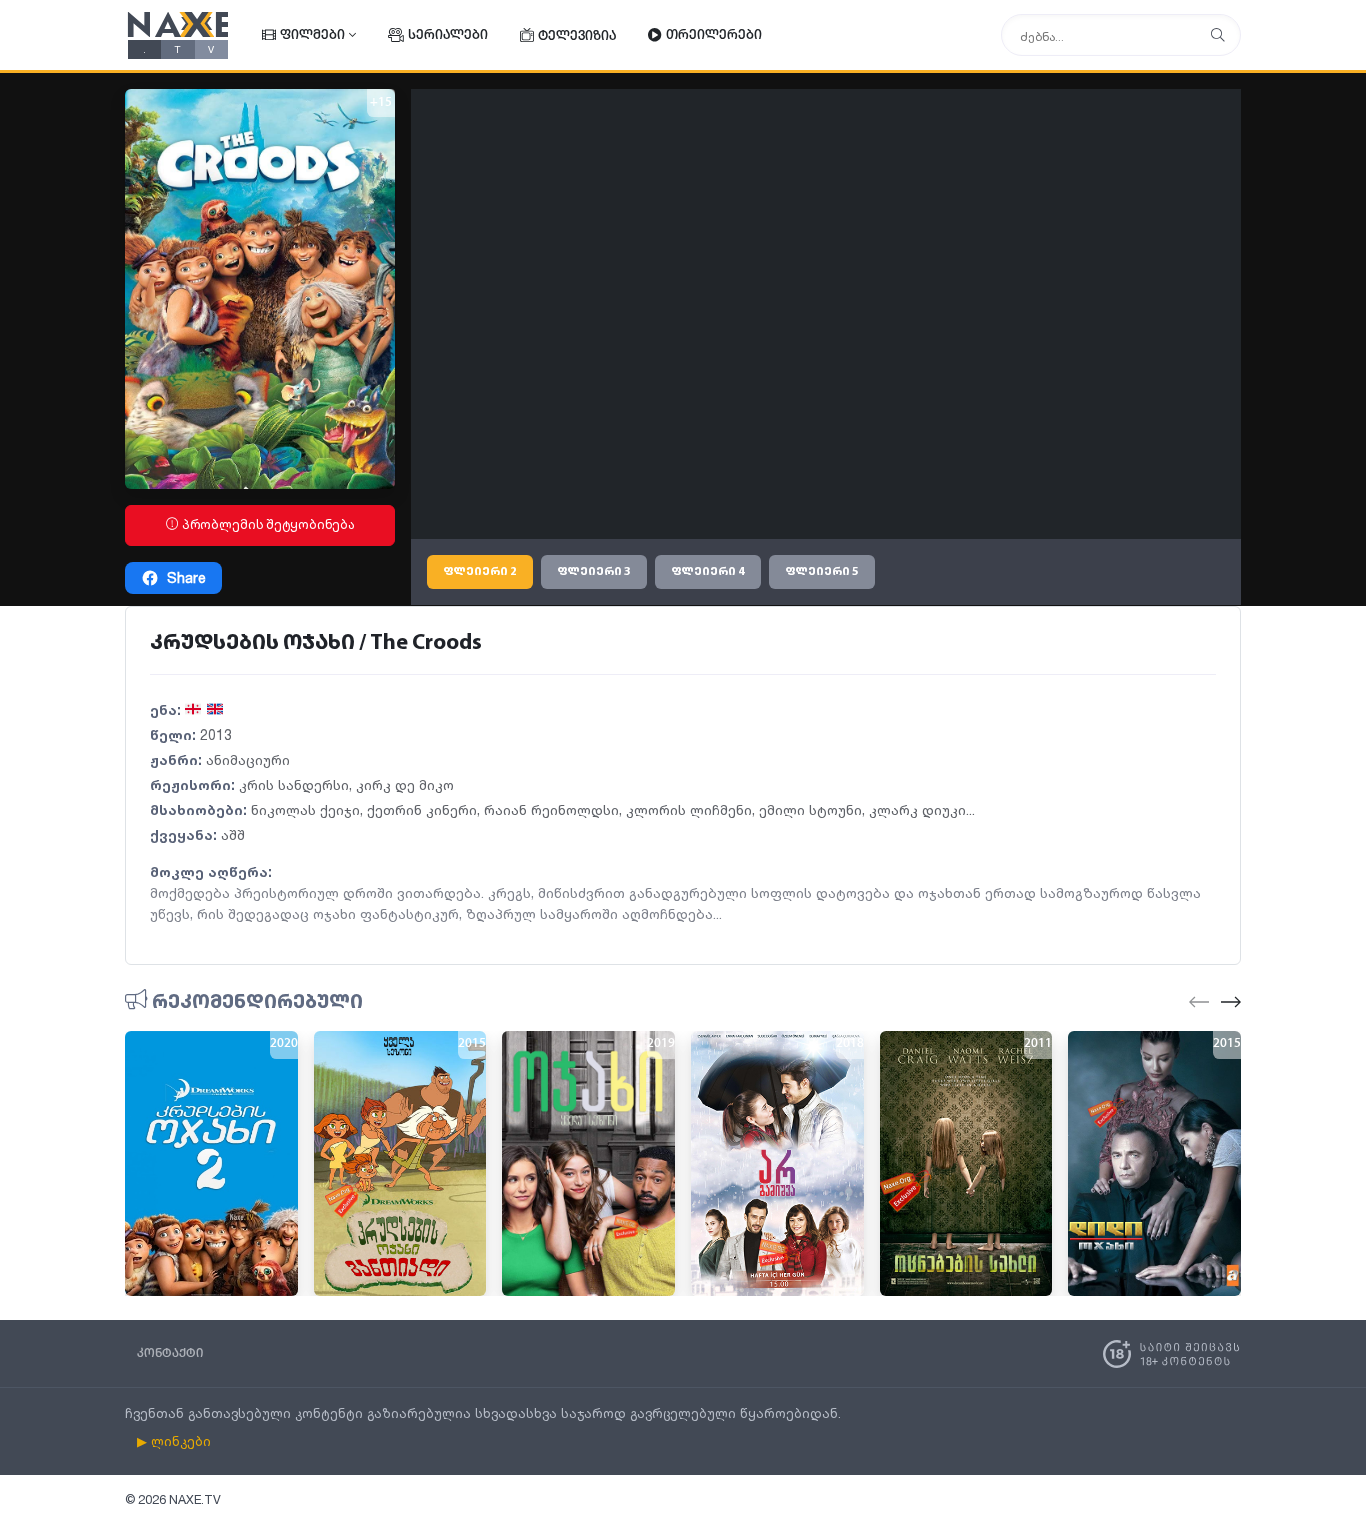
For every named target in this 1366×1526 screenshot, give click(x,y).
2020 (284, 1044)
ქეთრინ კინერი (422, 809)
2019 (661, 1044)
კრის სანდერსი (294, 784)
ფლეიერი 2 (480, 572)
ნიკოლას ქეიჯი (305, 809)
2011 (1038, 1044)
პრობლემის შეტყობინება (267, 524)
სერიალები (448, 35)
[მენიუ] (1218, 35)
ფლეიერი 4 (708, 572)
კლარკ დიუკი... (922, 809)
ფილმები (312, 35)
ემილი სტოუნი (810, 809)
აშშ (233, 834)
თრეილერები (714, 35)
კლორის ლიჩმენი (689, 809)
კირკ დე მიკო (405, 784)
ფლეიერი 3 (594, 572)
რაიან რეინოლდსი (551, 809)
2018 (850, 1044)
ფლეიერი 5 (822, 572)
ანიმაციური (248, 759)
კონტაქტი (170, 1353)
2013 (216, 734)
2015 (472, 1044)
